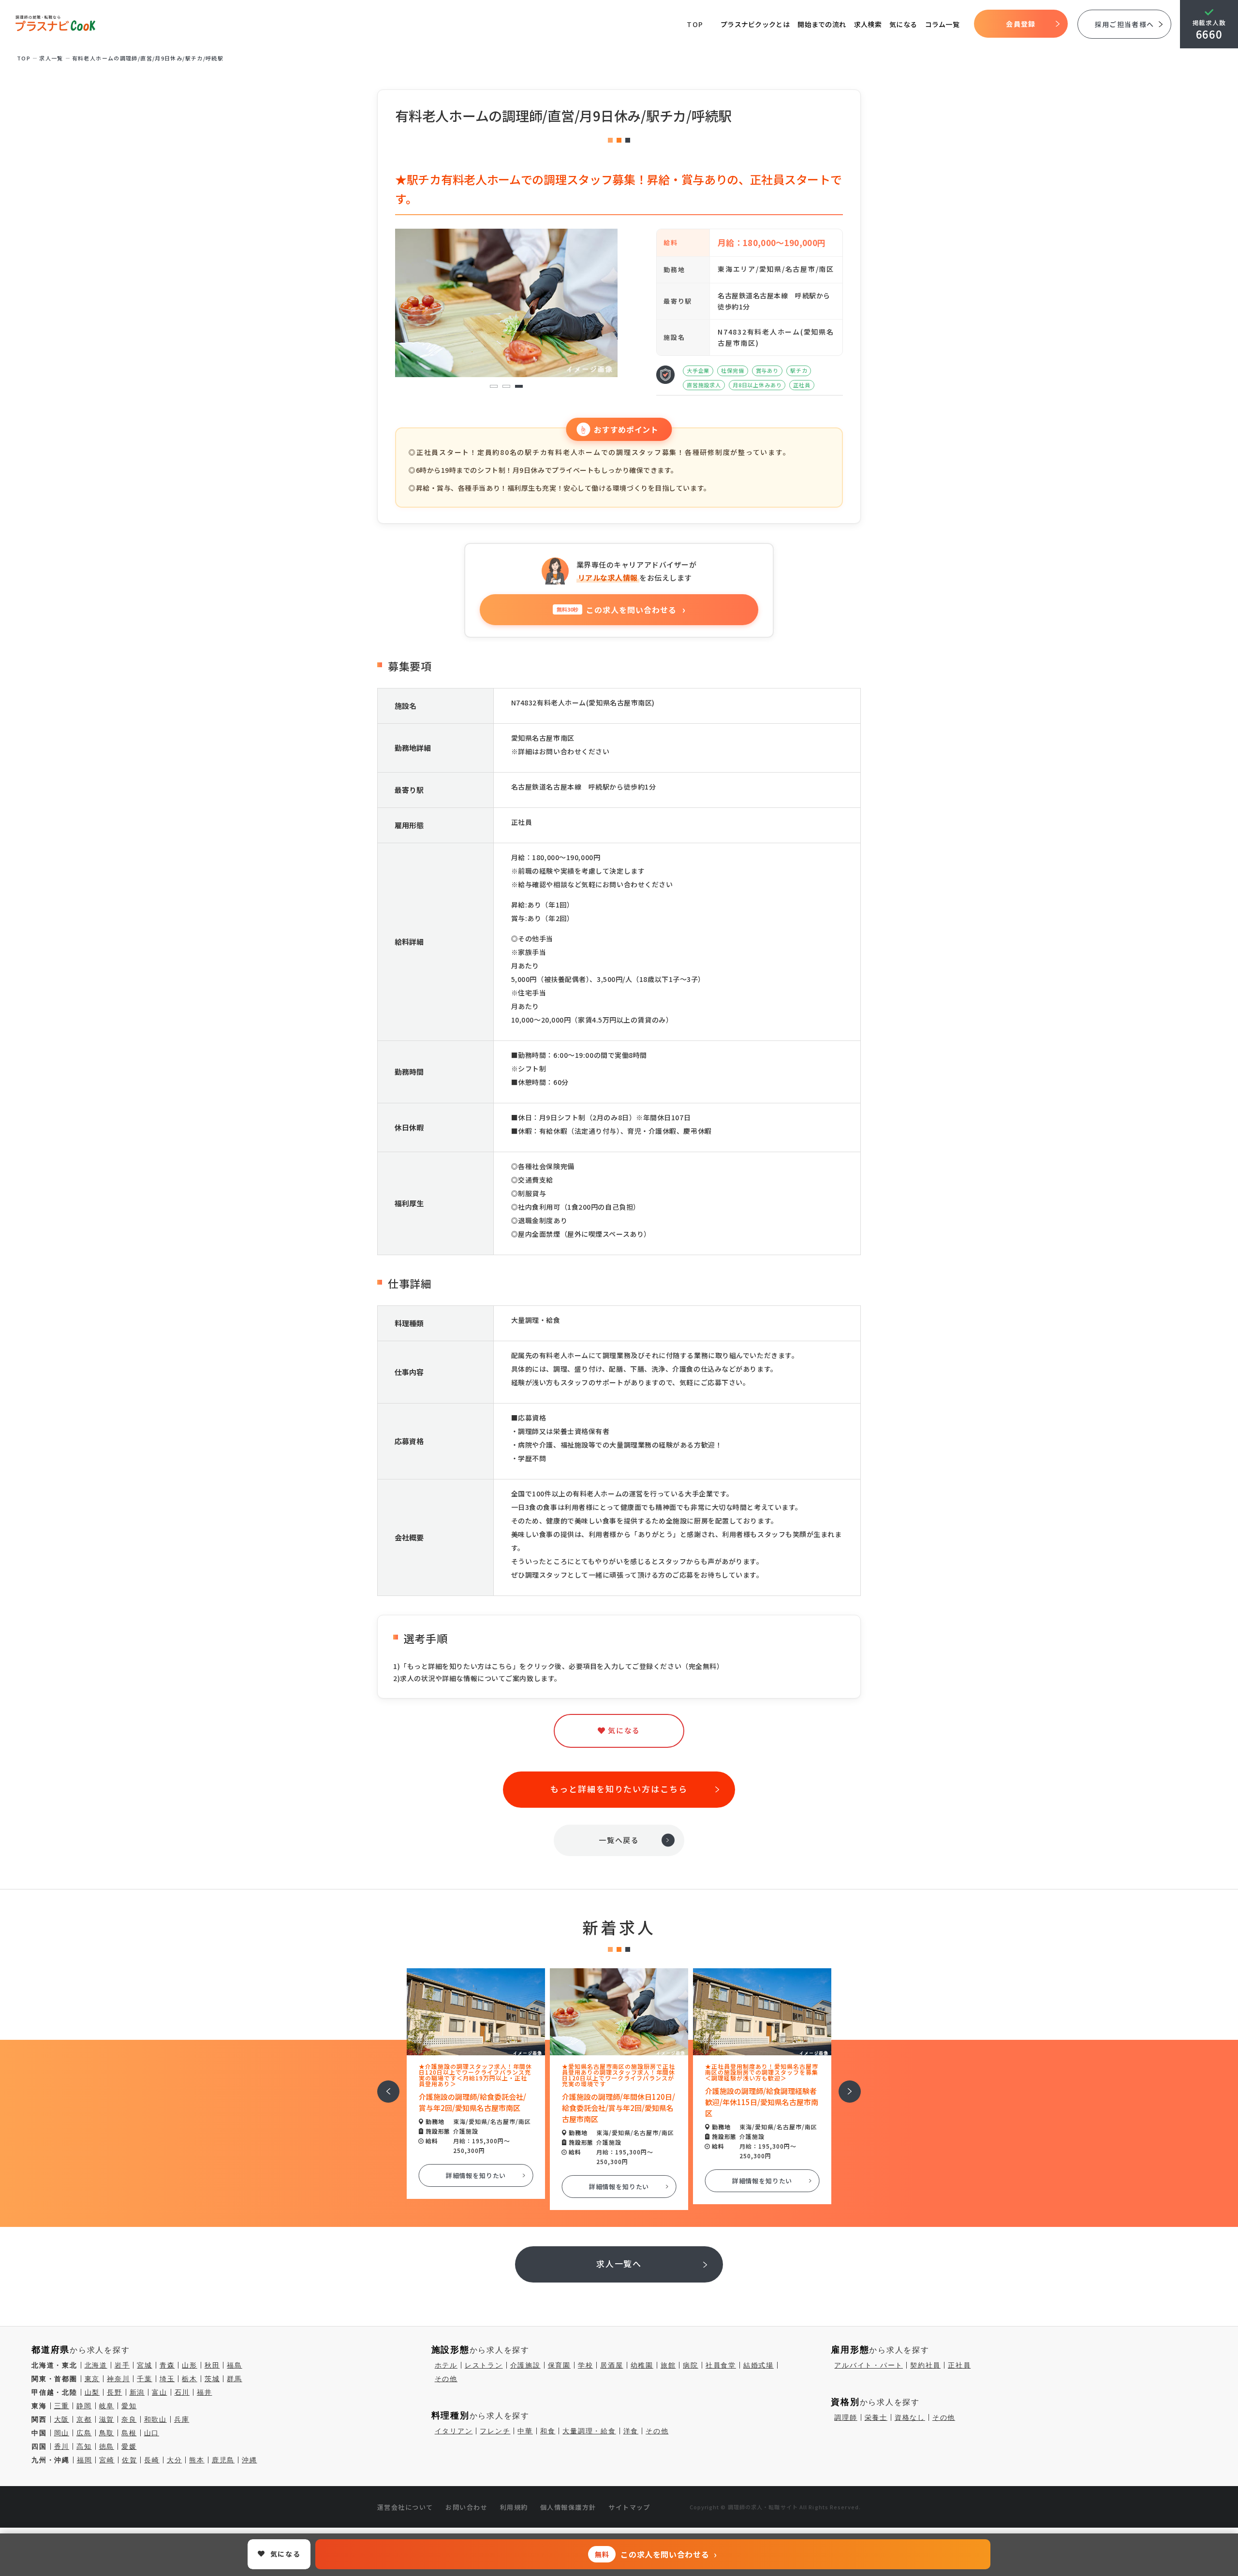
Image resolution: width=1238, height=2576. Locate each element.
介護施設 (525, 2365)
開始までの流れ (822, 24)
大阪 (62, 2419)
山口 (152, 2433)
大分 (175, 2460)
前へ (383, 2085)
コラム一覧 (943, 24)
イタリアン (454, 2431)
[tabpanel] (432, 303)
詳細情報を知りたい (476, 2175)
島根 (129, 2433)
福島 (235, 2365)
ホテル (446, 2365)
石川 (182, 2392)
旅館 (668, 2365)
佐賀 (130, 2460)
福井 (205, 2392)
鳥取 (107, 2433)
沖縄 (250, 2460)
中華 (525, 2431)
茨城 (212, 2379)
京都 (84, 2419)
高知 (84, 2446)
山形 (190, 2365)
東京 (92, 2379)
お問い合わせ (466, 2507)
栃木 (190, 2379)
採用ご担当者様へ (1124, 24)
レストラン (484, 2365)
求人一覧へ (619, 2263)
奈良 (129, 2419)
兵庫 (182, 2419)
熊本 (197, 2460)
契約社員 (925, 2365)
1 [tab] (494, 387)
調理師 (846, 2417)
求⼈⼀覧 (51, 58)
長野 (115, 2392)
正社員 (959, 2365)
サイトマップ (629, 2507)
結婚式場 (759, 2365)
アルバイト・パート (869, 2365)
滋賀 (107, 2419)
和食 (548, 2431)
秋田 (212, 2365)
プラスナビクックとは (755, 24)
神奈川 (118, 2379)
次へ (844, 2085)
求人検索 (868, 24)
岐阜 (107, 2406)
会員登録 (1021, 24)
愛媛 (129, 2446)
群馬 (235, 2379)
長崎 (152, 2460)
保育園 (559, 2365)
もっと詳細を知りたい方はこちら (619, 1789)
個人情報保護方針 (568, 2507)
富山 (160, 2392)
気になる (903, 24)
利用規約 (514, 2507)
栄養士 (876, 2417)
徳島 (107, 2446)
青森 (167, 2365)
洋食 (631, 2431)
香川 (62, 2446)
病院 (691, 2365)
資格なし (910, 2417)
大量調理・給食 (589, 2431)
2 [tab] (507, 387)
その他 (446, 2379)
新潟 (137, 2392)
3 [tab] (519, 387)
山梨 (92, 2392)
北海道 (96, 2365)
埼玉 (167, 2379)
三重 (62, 2406)
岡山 (62, 2433)
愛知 (129, 2406)
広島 (84, 2433)
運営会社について (405, 2507)
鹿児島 (223, 2460)
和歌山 (155, 2419)
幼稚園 (642, 2365)
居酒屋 (612, 2365)
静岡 (84, 2406)
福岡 (85, 2460)
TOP (695, 24)
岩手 (122, 2365)
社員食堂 (721, 2365)
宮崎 (107, 2460)
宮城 (145, 2365)
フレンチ (495, 2431)
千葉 (145, 2379)
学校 (586, 2365)
